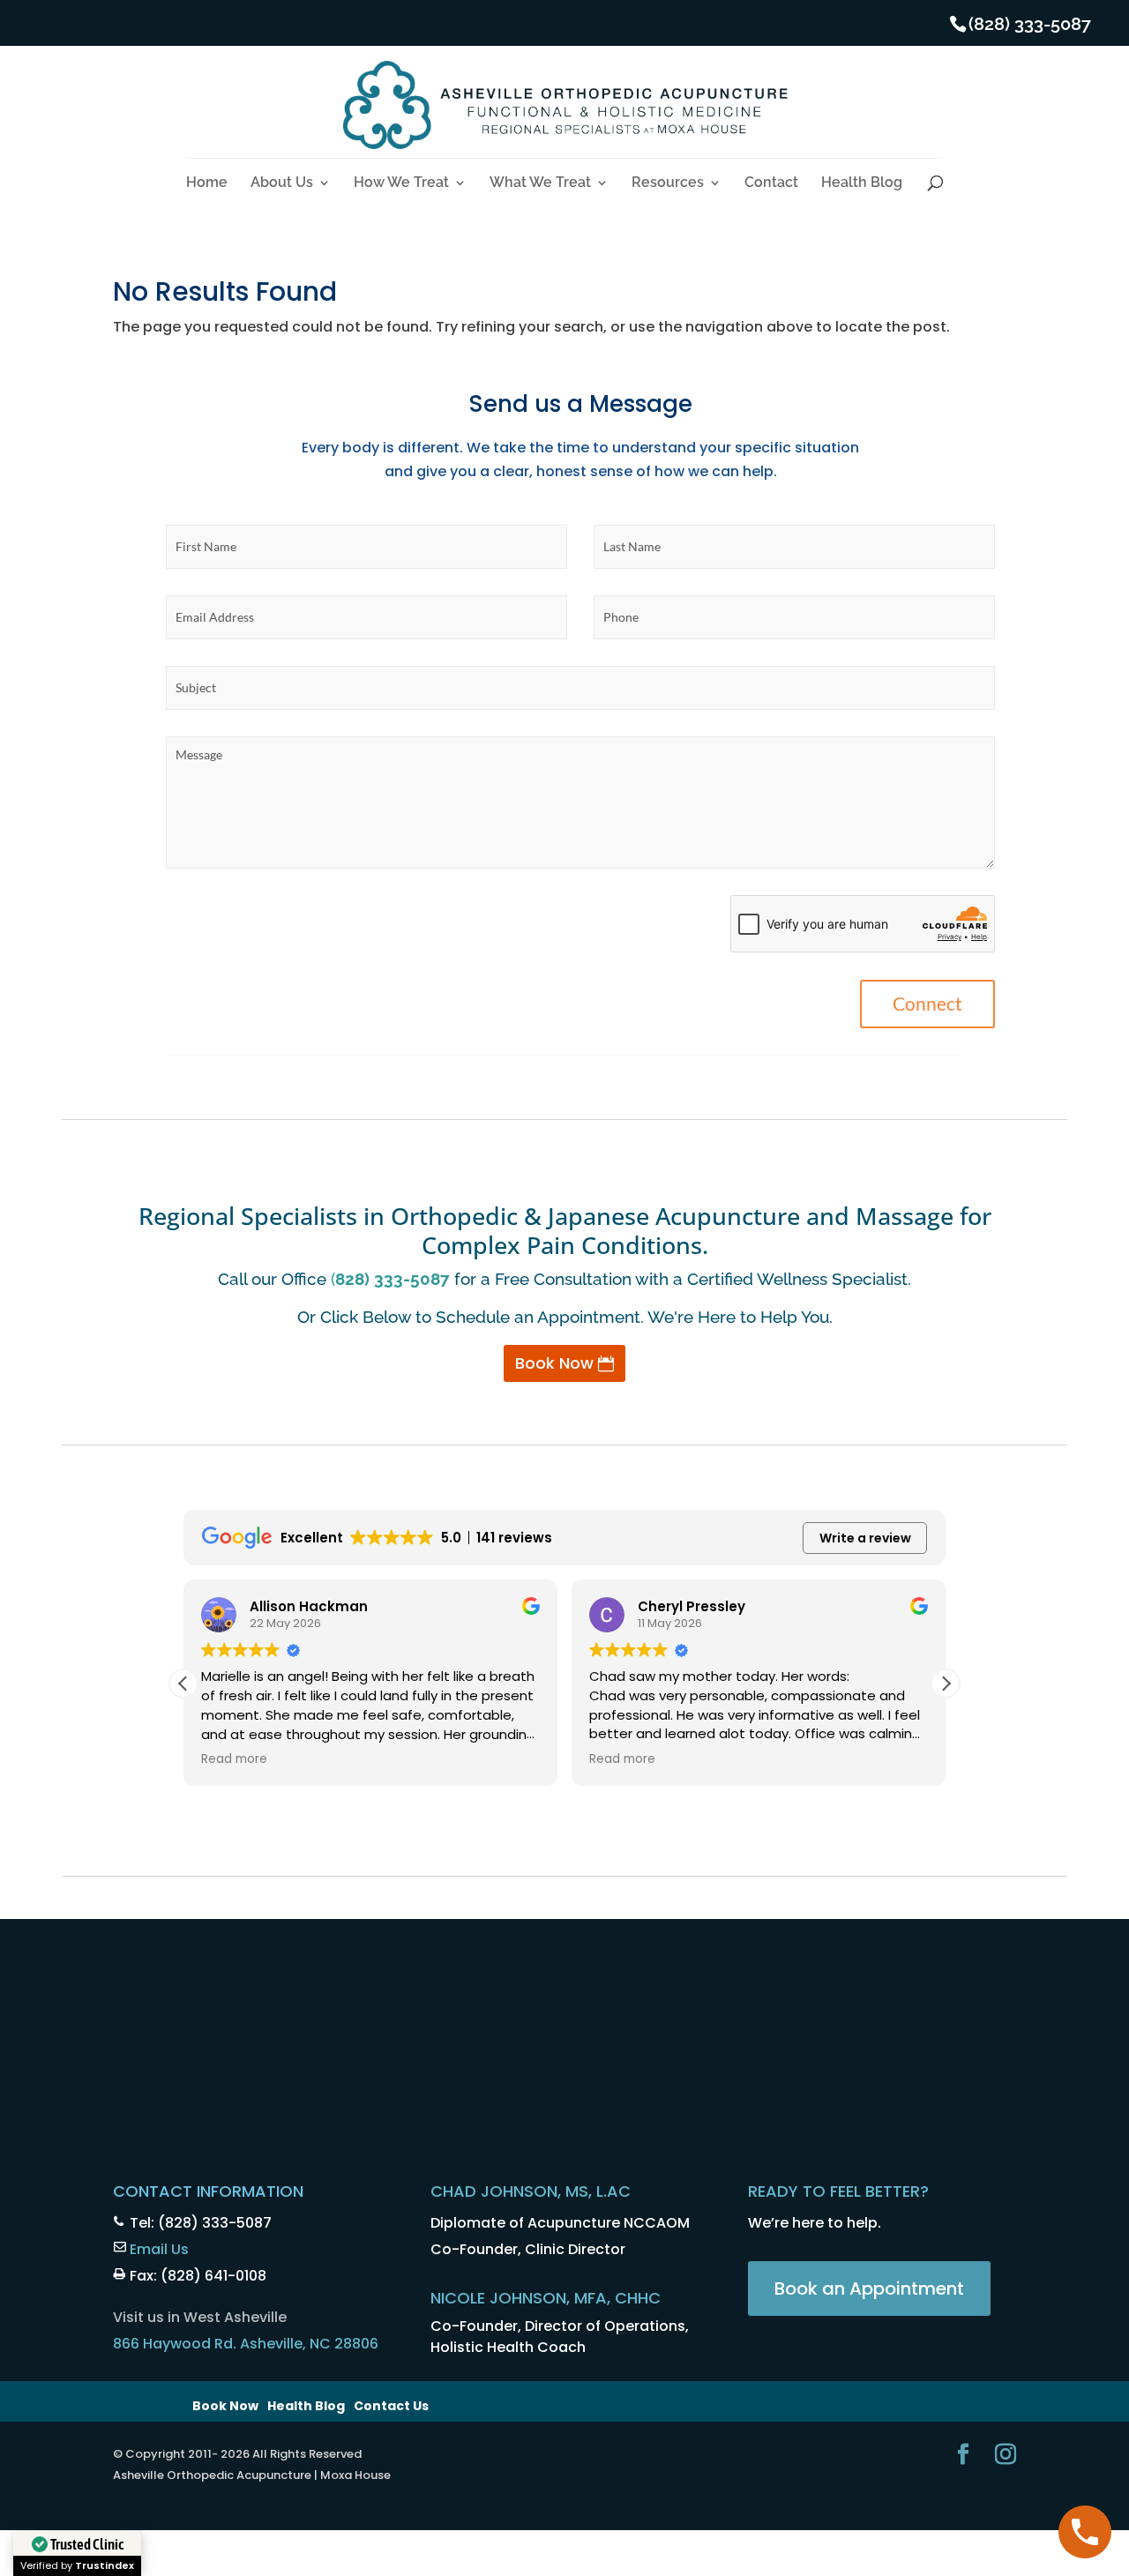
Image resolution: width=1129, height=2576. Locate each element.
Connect (927, 1003)
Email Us (159, 2249)
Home (207, 183)
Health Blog (862, 183)
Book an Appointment (869, 2289)
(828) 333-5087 (1030, 24)
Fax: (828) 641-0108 (198, 2276)
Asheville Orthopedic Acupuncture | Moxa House (252, 2475)
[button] (946, 1684)
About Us (282, 183)
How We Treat (401, 183)
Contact (771, 183)
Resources (668, 183)
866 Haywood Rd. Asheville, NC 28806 (246, 2344)
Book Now (554, 1363)
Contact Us (391, 2406)
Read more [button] (234, 1759)
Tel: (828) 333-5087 (201, 2223)
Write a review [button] (865, 1538)
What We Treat (540, 183)
